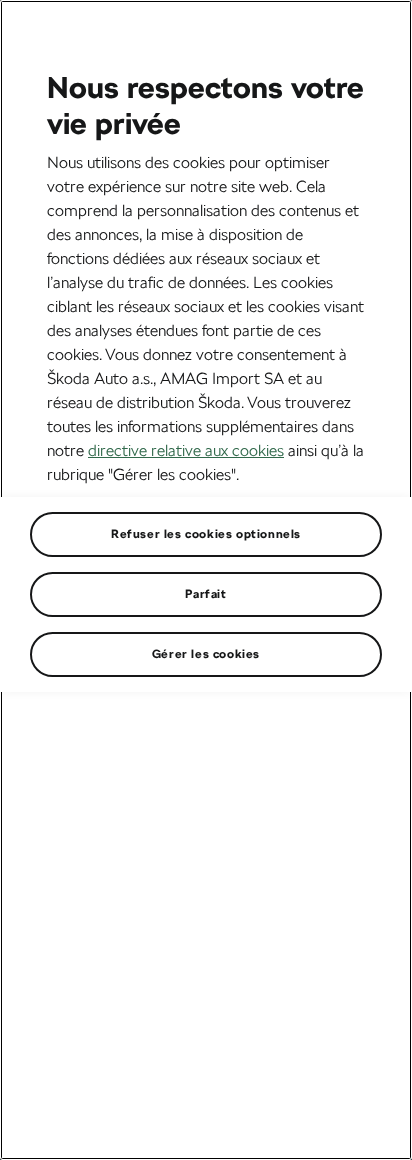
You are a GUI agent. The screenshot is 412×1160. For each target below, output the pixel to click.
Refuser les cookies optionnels (206, 534)
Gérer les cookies (206, 654)
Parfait (205, 594)
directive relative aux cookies (186, 450)
